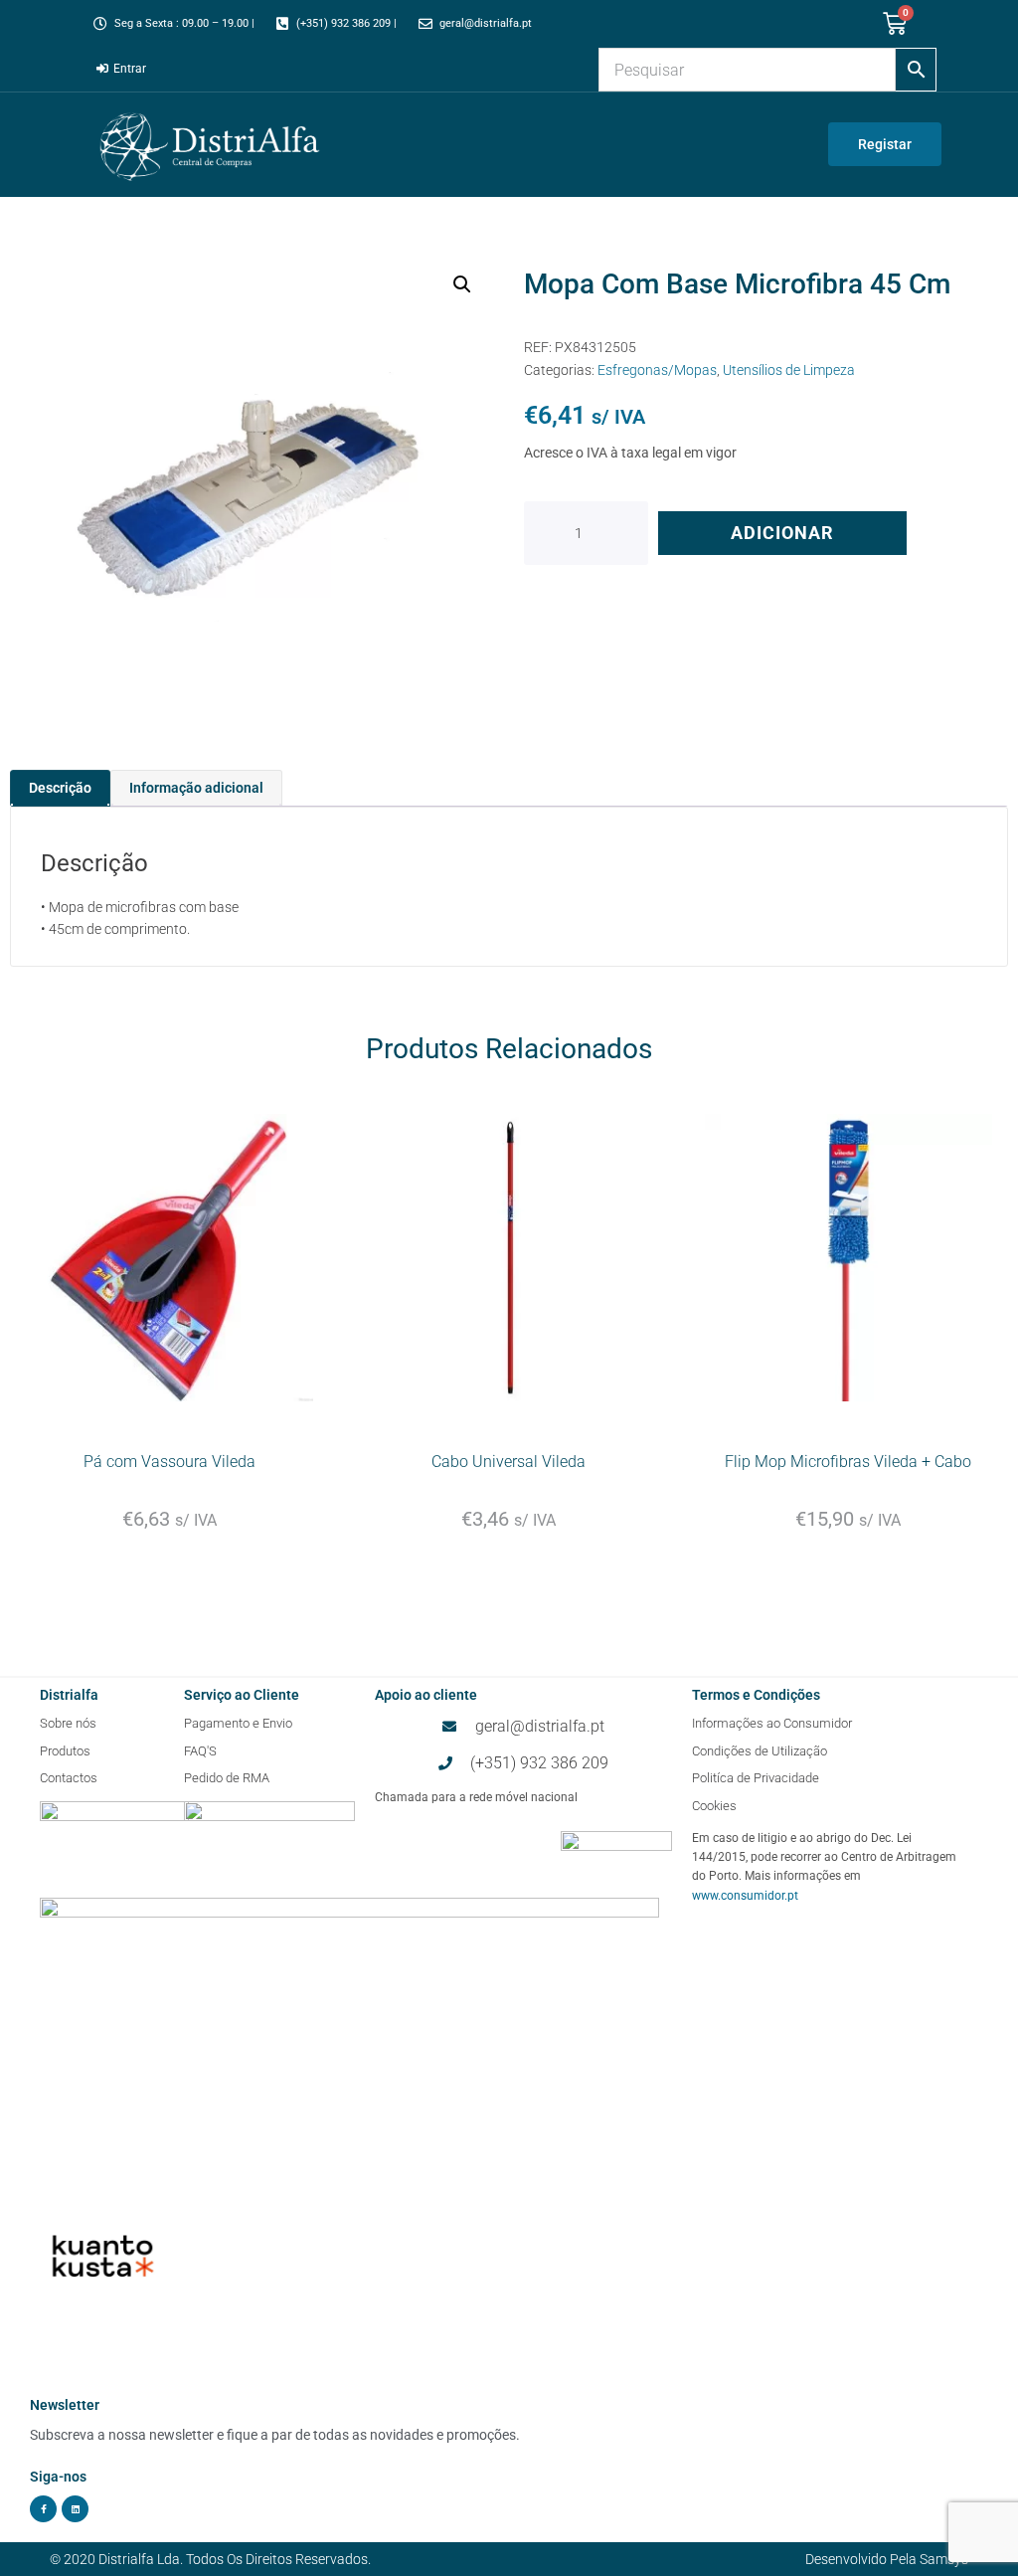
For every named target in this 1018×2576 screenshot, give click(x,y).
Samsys (944, 2559)
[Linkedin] (75, 2509)
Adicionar (782, 533)
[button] (462, 284)
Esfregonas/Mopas (657, 370)
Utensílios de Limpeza (789, 370)
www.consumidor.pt (745, 1896)
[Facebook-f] (43, 2509)
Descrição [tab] (60, 788)
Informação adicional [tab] (196, 788)
